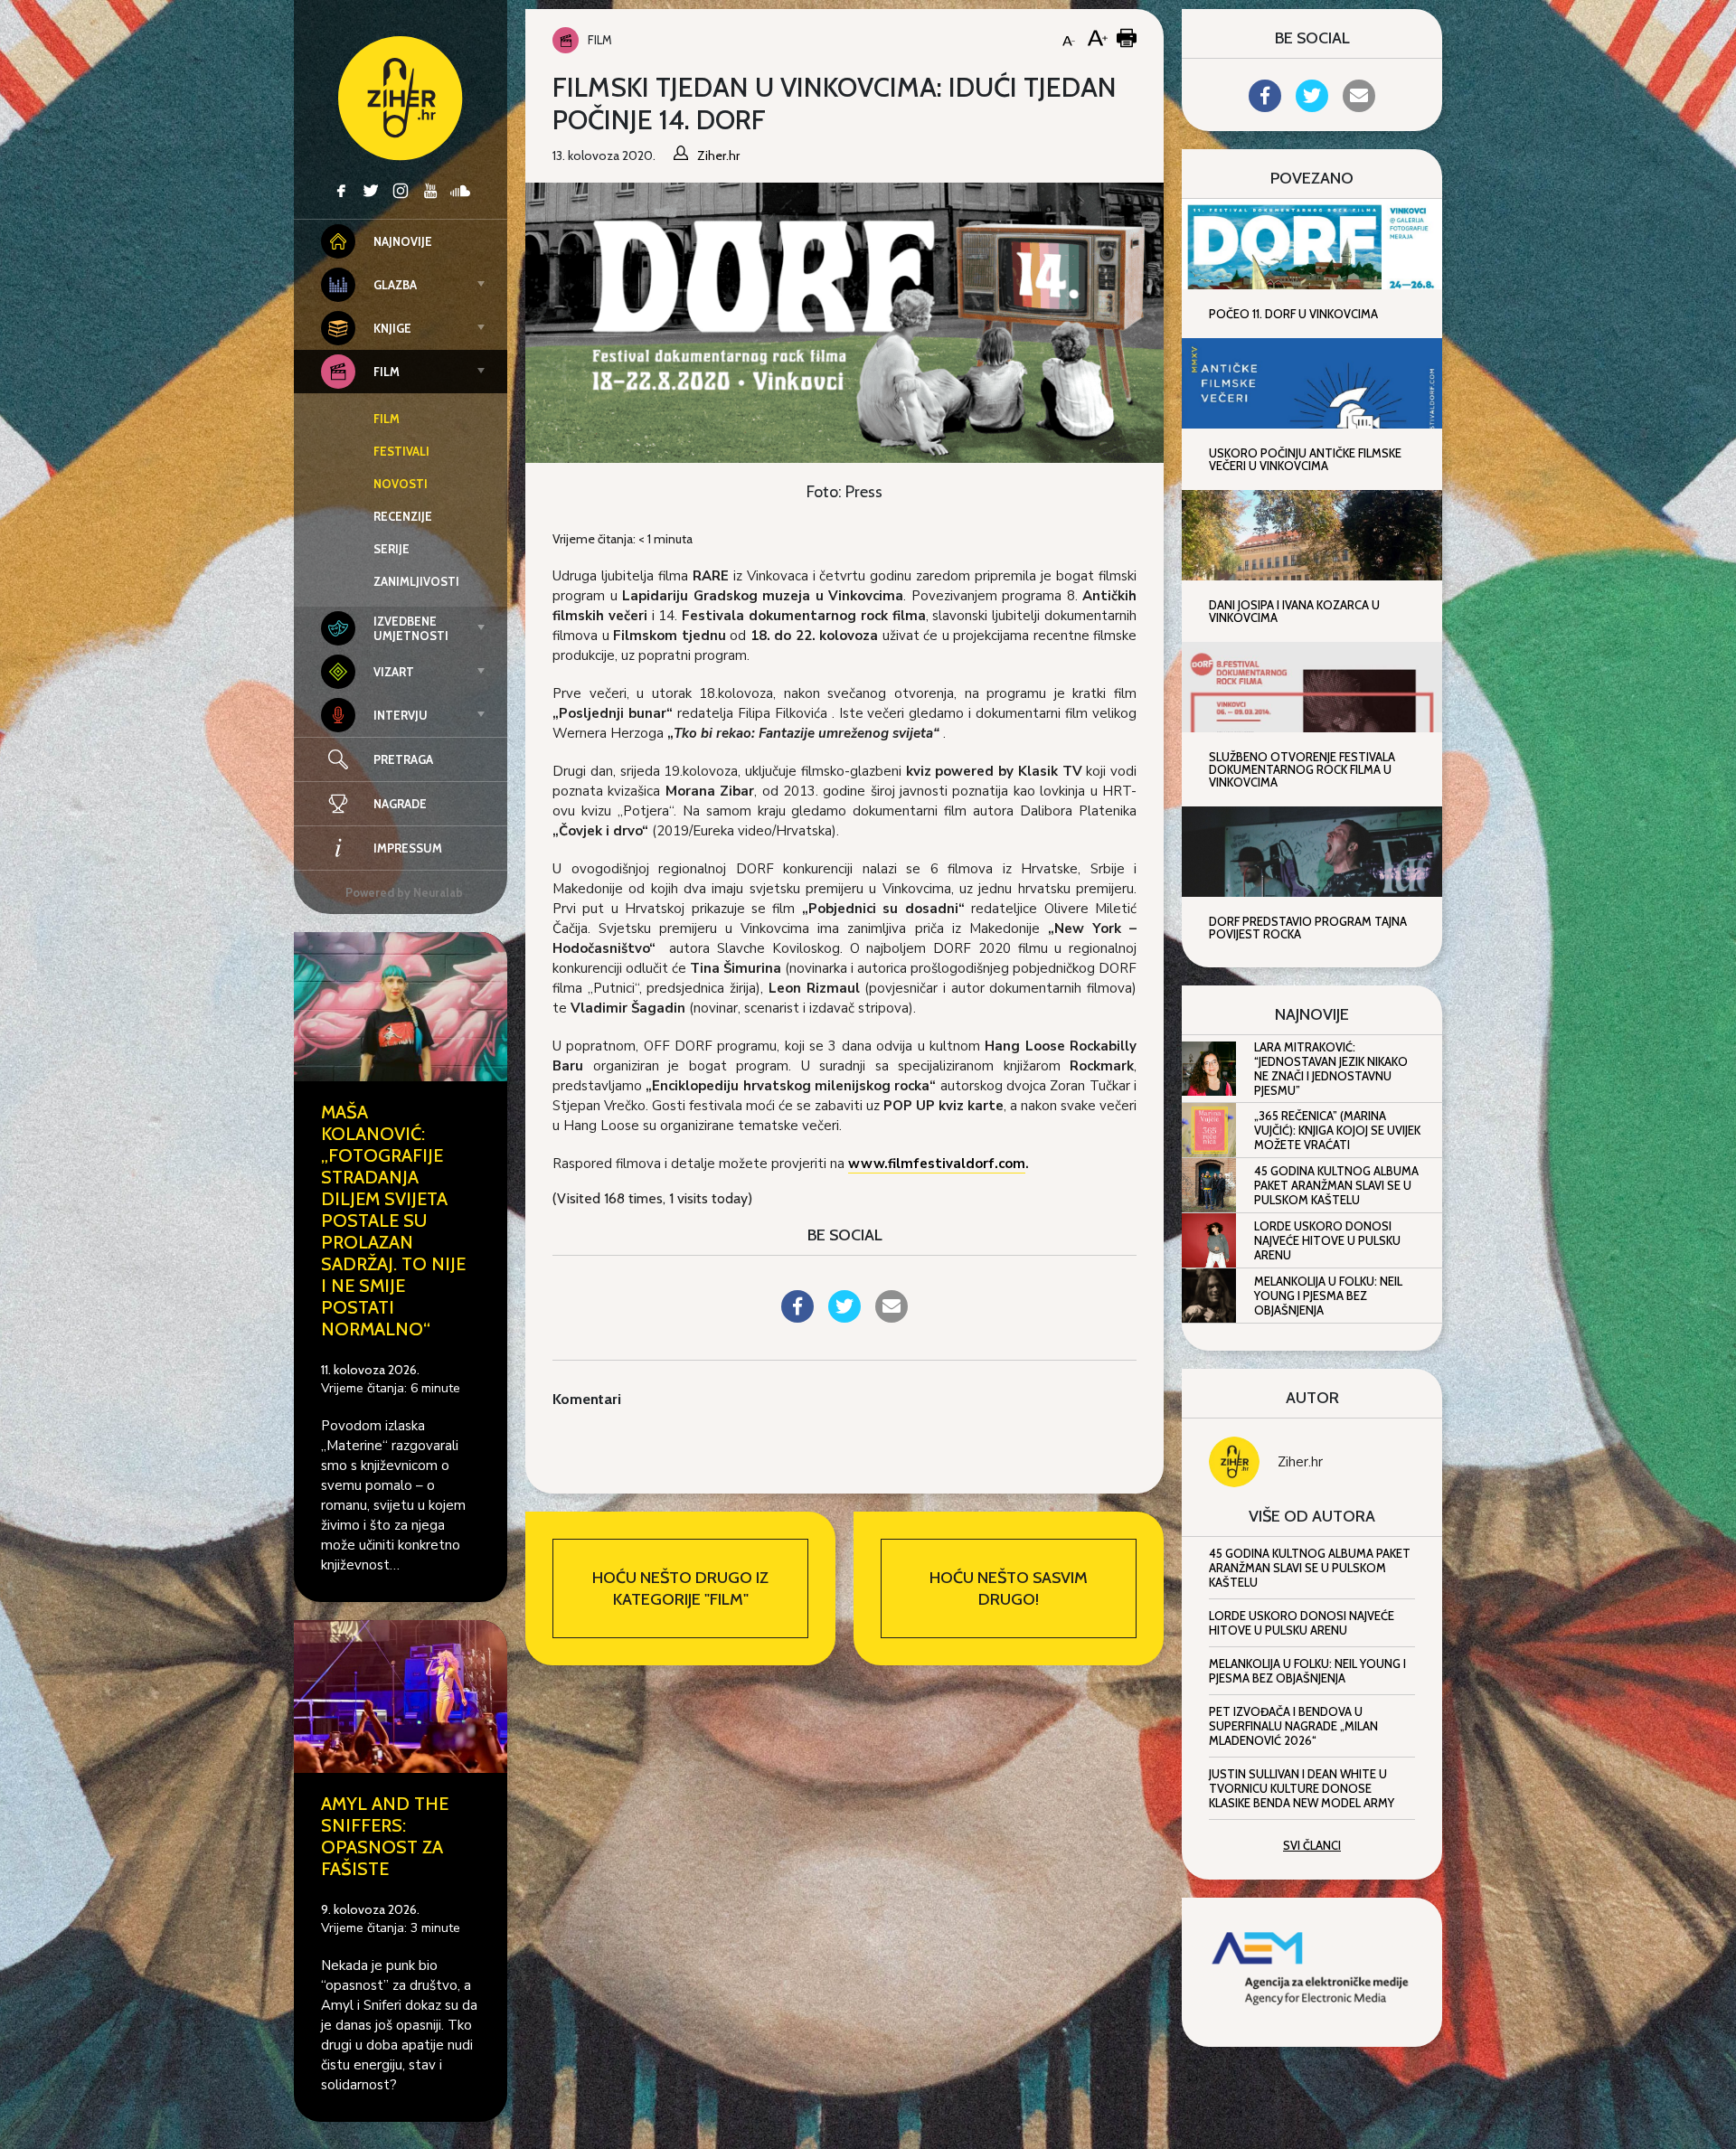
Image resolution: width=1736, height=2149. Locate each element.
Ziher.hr (1300, 1462)
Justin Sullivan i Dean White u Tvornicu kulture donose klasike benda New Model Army (1302, 1788)
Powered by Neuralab (404, 892)
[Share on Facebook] (797, 1317)
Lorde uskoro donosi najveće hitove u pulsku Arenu (1327, 1240)
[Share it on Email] (892, 1317)
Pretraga (403, 759)
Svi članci (1312, 1845)
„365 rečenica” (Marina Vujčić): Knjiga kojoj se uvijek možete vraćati (1337, 1130)
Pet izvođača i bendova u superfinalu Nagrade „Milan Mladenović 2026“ (1293, 1726)
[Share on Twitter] (844, 1317)
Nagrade (400, 804)
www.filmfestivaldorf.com (937, 1164)
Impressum (408, 848)
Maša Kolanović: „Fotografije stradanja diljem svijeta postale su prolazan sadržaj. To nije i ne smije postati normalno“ (393, 1221)
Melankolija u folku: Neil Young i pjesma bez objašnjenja (1328, 1296)
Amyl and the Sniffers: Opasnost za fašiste (385, 1836)
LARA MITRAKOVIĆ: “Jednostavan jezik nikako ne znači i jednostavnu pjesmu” (1331, 1069)
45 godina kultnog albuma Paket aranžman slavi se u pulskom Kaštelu (1336, 1185)
